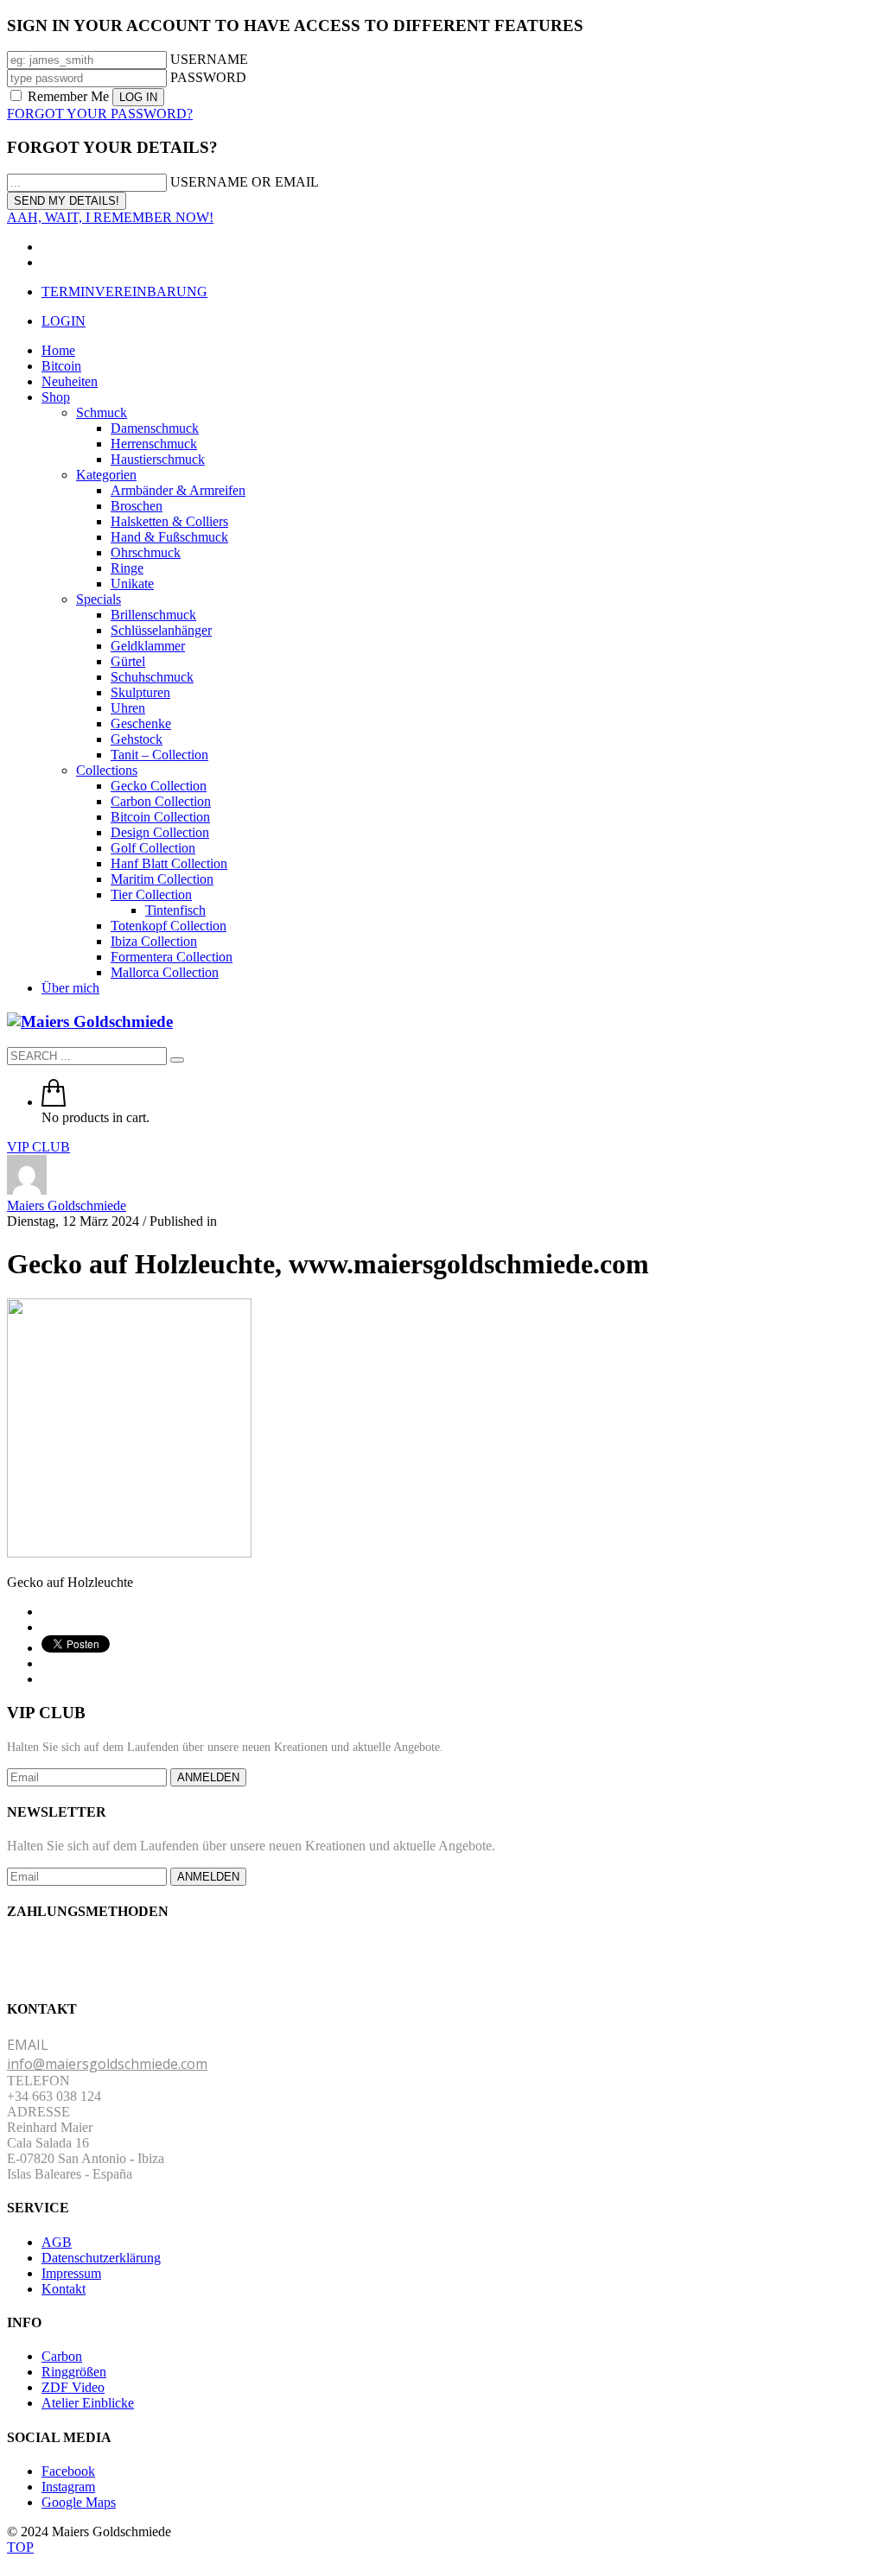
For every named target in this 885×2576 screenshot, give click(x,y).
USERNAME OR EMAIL (245, 182)
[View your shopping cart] (54, 1102)
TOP (20, 2547)
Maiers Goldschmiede (67, 1206)
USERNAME (209, 59)
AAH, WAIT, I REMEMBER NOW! (110, 217)
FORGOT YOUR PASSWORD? (100, 114)
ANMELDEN (208, 1777)
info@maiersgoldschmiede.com (107, 2064)
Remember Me (68, 96)
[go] (177, 1060)
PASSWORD (208, 77)
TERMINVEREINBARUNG (124, 292)
